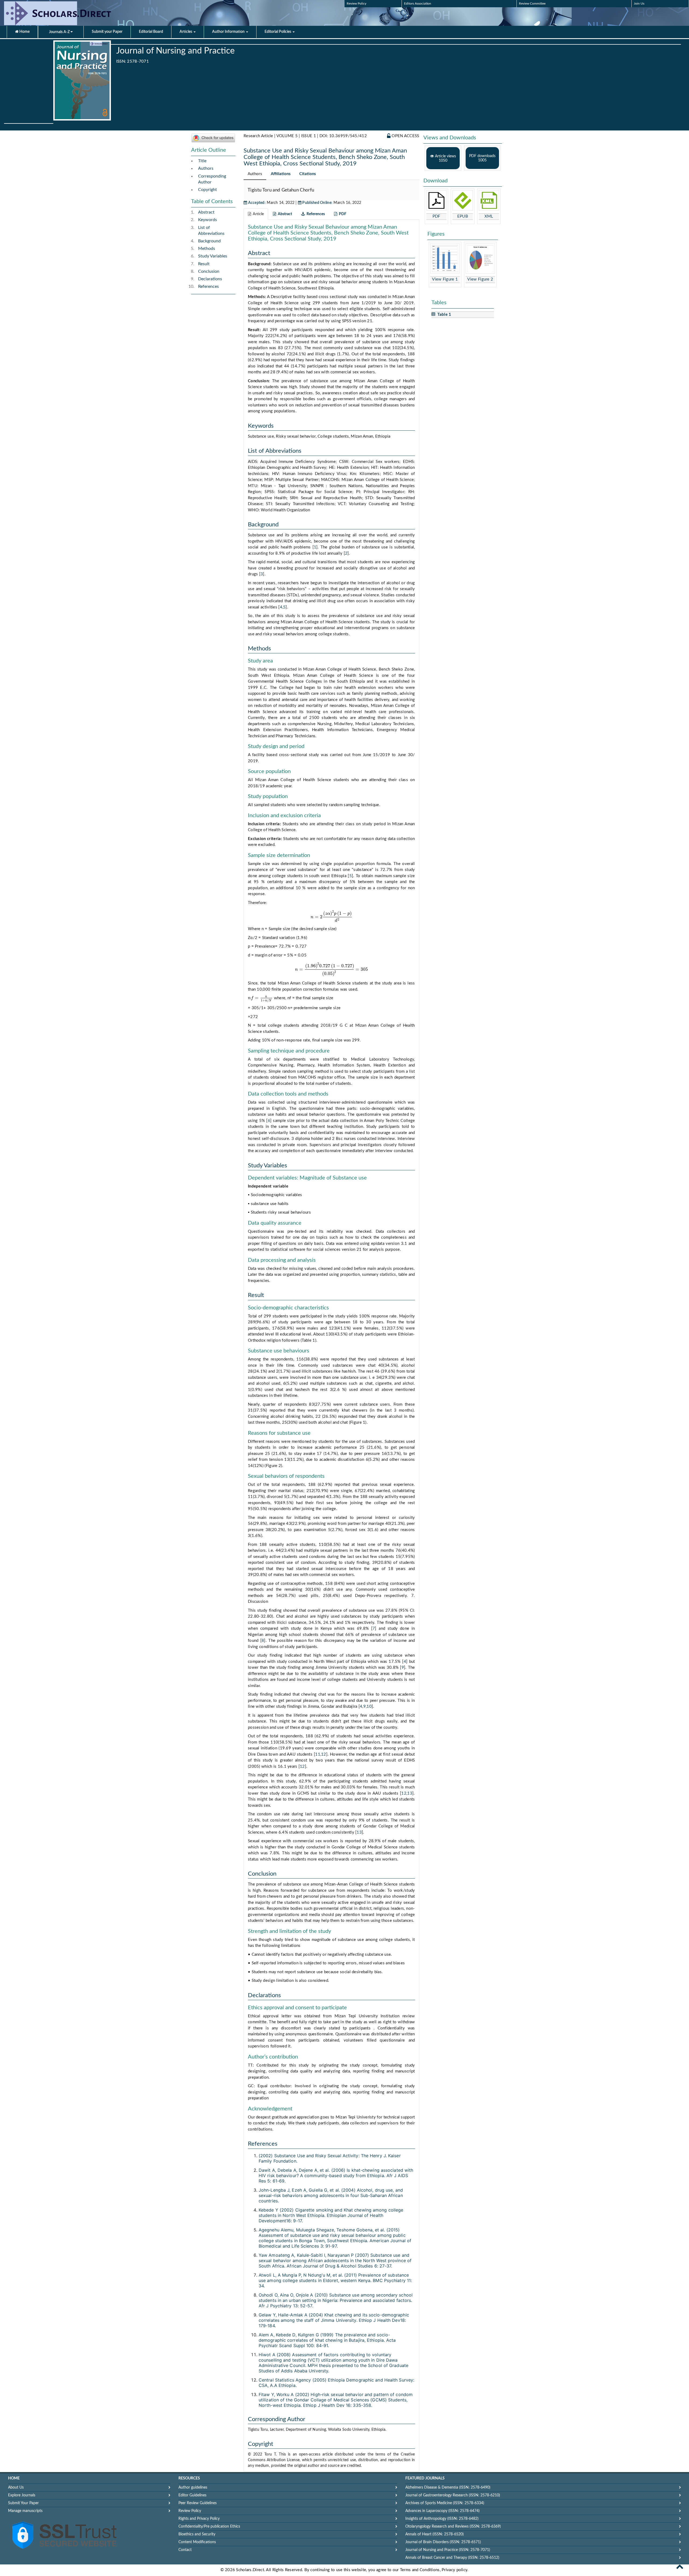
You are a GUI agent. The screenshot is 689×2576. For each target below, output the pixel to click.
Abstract (206, 212)
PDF (436, 216)
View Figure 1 (445, 279)
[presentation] (331, 917)
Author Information (229, 32)
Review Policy (356, 3)
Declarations (210, 279)
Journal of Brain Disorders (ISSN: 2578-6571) (443, 2542)
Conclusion (209, 271)
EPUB (463, 216)
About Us (16, 2488)
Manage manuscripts (25, 2511)
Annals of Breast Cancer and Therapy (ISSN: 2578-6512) (452, 2558)
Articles (186, 32)
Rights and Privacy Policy (199, 2519)
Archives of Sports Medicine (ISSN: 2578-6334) (445, 2503)
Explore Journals (22, 2495)
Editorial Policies (278, 32)
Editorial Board (151, 32)
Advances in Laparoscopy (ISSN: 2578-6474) (442, 2511)
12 (324, 1754)
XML (489, 216)
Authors (206, 168)
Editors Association (418, 3)
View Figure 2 (480, 279)
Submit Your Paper (23, 2503)
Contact (185, 2550)
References (208, 286)
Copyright (208, 190)
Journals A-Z (60, 32)
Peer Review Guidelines (198, 2503)
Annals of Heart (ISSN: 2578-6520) (435, 2534)
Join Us (639, 3)
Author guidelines (193, 2488)
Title (202, 161)
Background (209, 241)
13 (410, 1793)
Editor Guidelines (192, 2495)
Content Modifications (197, 2542)
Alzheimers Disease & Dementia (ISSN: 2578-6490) (448, 2488)
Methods (207, 249)
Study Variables (213, 256)
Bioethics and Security (197, 2534)
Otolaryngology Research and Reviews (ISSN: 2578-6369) (453, 2527)
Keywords (208, 220)
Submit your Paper (107, 32)
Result (204, 264)
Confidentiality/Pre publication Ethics (209, 2527)
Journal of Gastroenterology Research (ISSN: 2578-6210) (453, 2495)
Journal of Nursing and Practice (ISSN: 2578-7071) (448, 2550)
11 (318, 1754)
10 (369, 1707)
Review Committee (532, 3)
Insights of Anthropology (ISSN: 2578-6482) (442, 2519)
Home (24, 32)
